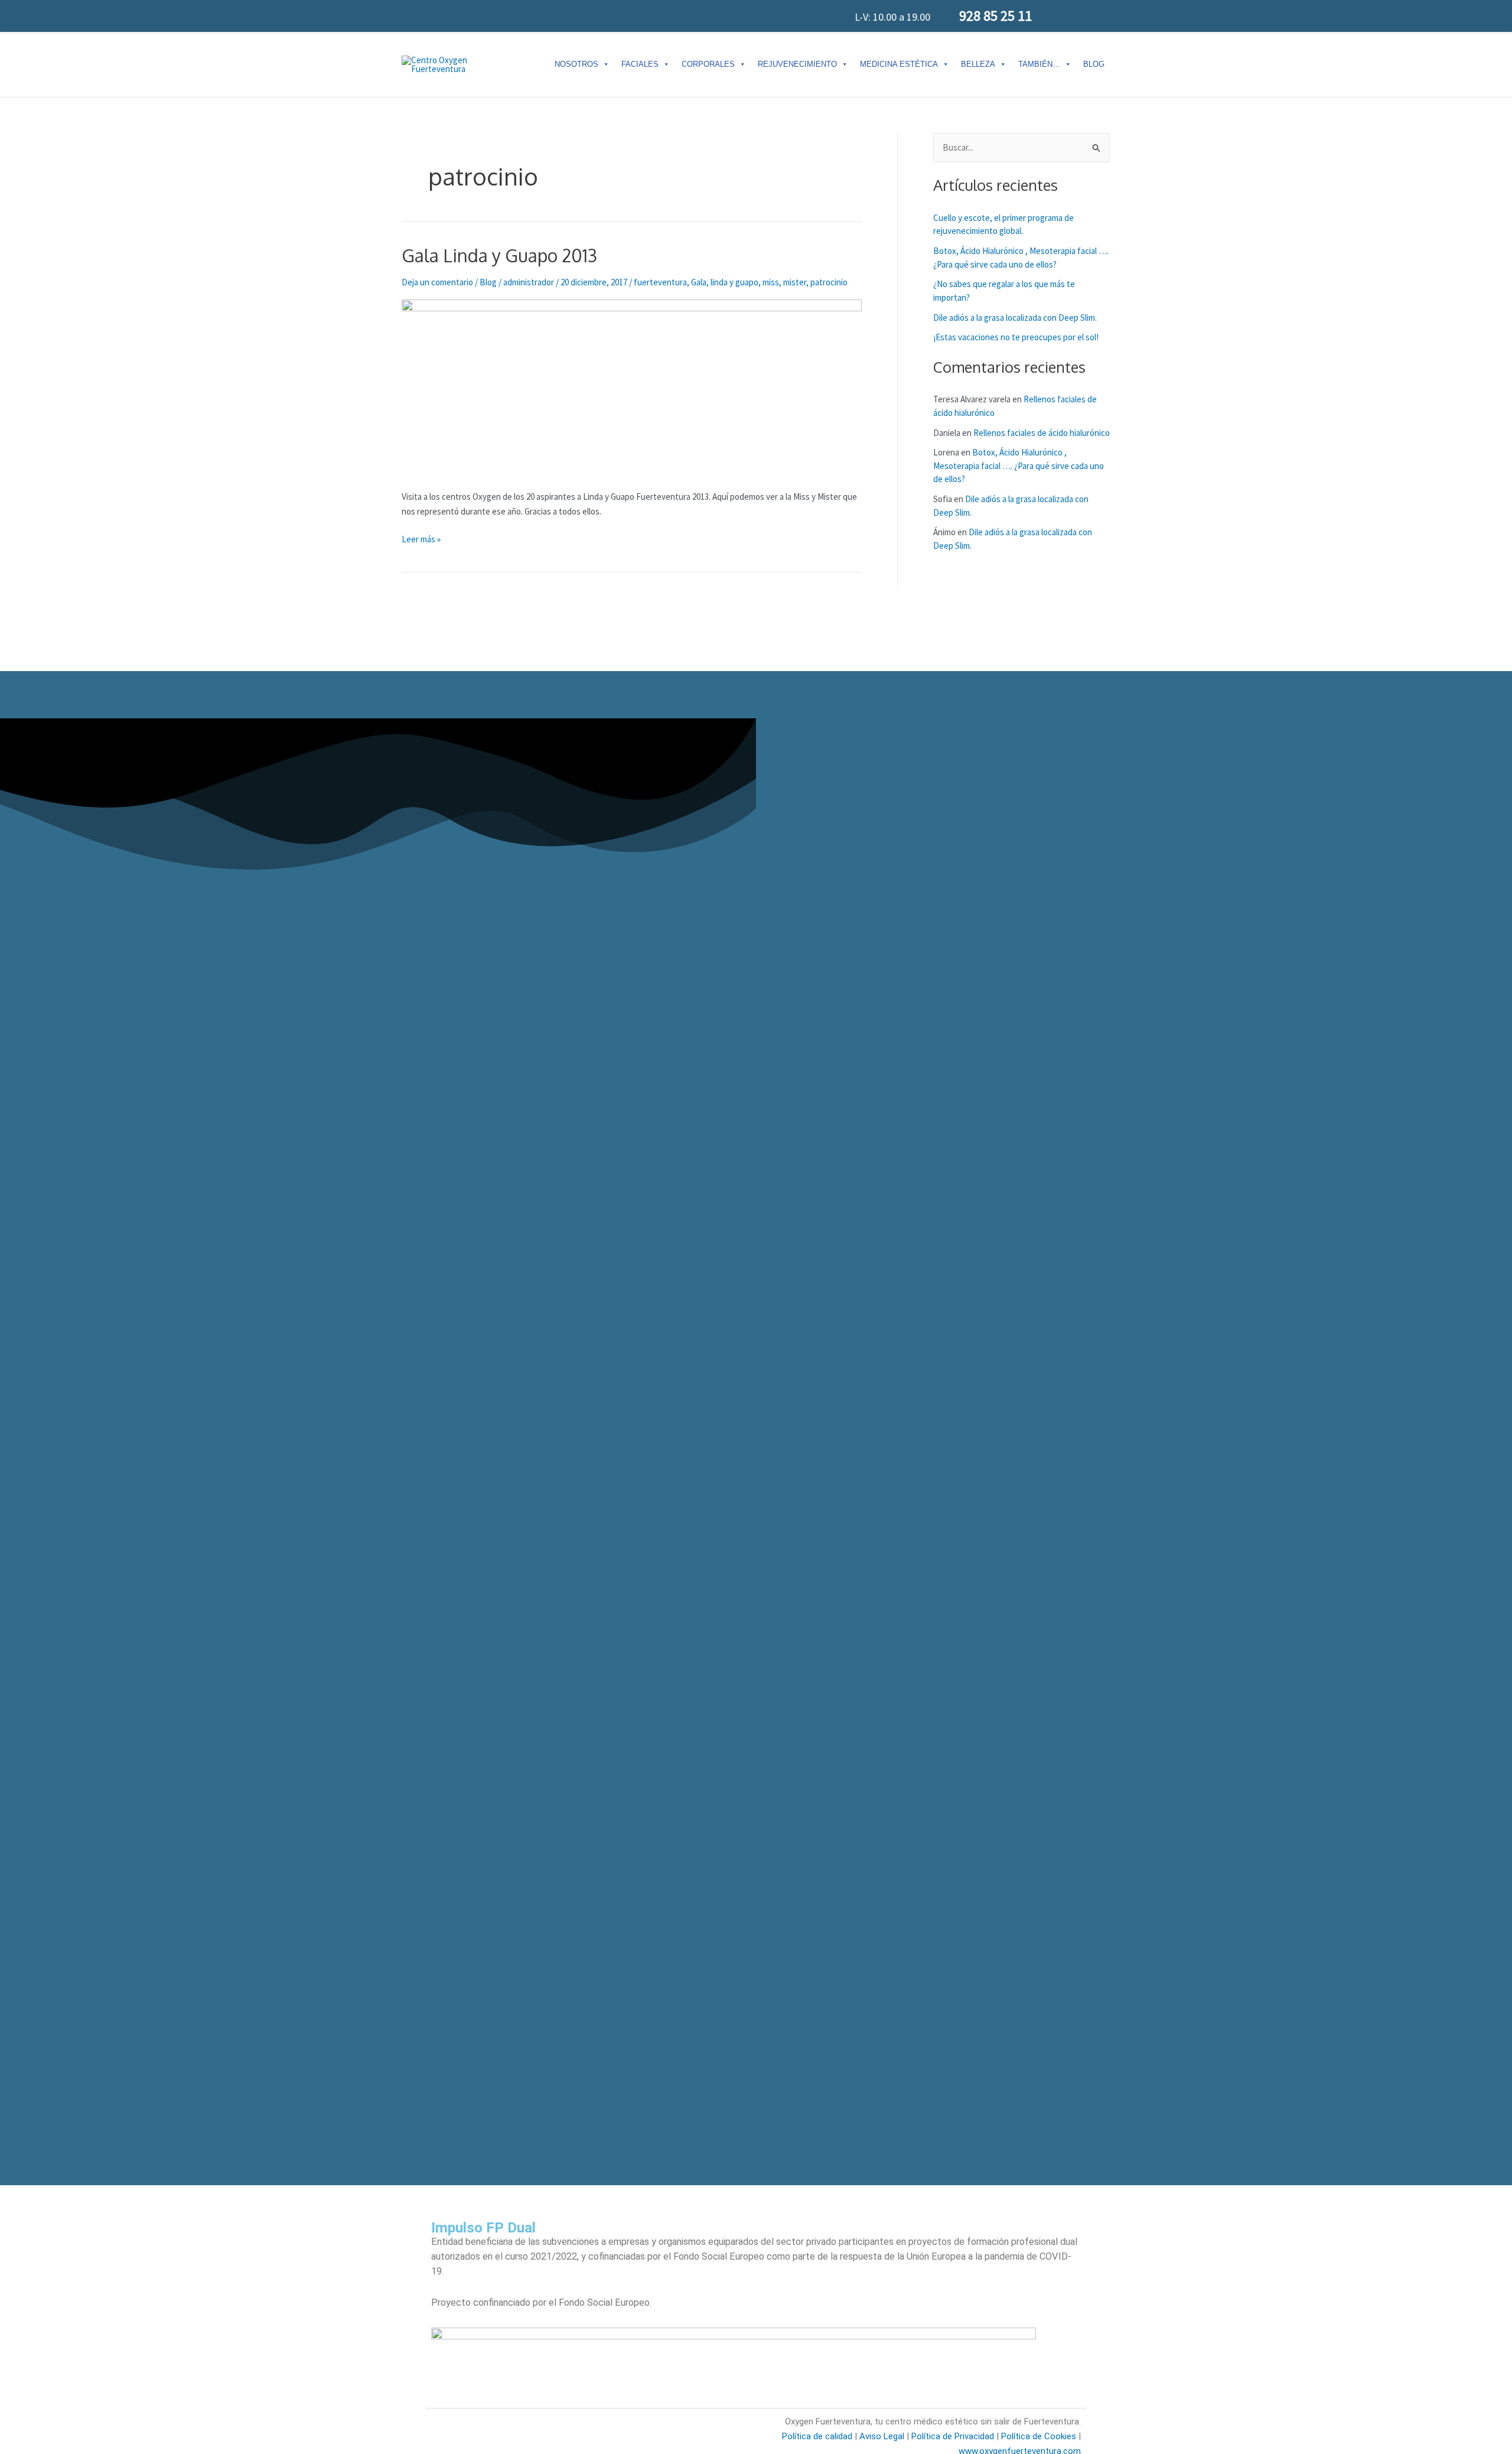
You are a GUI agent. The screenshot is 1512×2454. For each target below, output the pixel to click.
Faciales (640, 64)
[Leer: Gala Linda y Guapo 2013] (632, 387)
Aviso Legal (882, 2436)
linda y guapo (734, 282)
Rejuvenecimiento (797, 64)
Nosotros (576, 64)
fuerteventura (660, 282)
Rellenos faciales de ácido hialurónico (1042, 433)
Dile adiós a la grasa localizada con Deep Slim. (1015, 318)
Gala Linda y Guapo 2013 (499, 255)
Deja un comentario (437, 282)
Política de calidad (817, 2436)
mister (795, 282)
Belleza (978, 64)
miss (771, 282)
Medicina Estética (899, 64)
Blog (1094, 64)
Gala (699, 282)
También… (1039, 64)
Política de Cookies (1039, 2436)
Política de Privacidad (951, 2436)
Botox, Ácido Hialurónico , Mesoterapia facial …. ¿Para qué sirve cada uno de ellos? (1019, 466)
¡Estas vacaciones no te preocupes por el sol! (1016, 337)
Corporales (708, 64)
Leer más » (421, 538)
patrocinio (829, 282)
